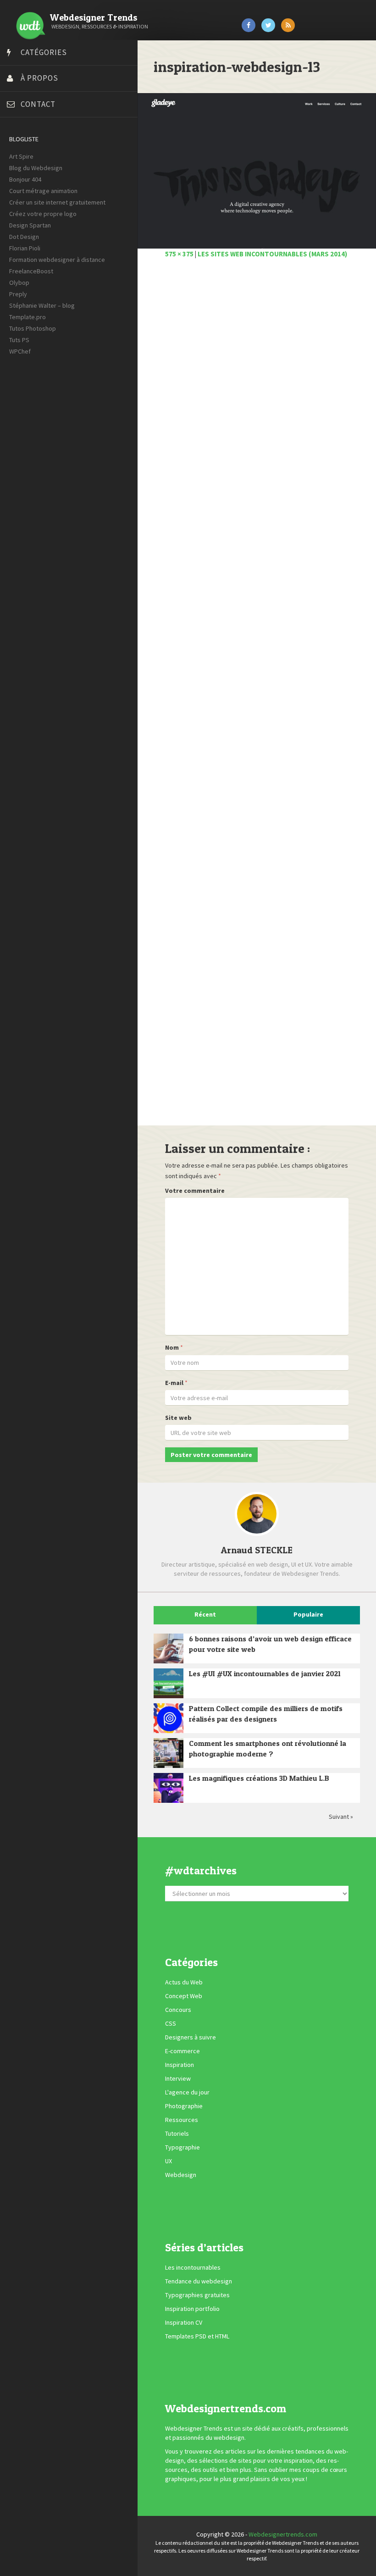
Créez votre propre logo (43, 214)
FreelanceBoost (31, 271)
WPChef (20, 351)
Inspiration (180, 2065)
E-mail (174, 1383)
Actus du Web (184, 1983)
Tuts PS (19, 340)
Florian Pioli (25, 248)
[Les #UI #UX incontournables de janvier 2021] (169, 1683)
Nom (172, 1347)
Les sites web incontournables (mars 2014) (272, 254)
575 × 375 (179, 254)
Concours (178, 2010)
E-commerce (182, 2051)
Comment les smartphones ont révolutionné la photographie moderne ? (268, 1748)
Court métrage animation (43, 191)
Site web (178, 1418)
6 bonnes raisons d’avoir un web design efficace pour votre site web (270, 1644)
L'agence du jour (187, 2093)
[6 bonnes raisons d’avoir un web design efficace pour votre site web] (169, 1648)
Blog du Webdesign (36, 168)
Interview (178, 2079)
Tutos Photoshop (33, 328)
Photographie (184, 2106)
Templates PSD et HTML (197, 2336)
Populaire (308, 1614)
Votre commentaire (195, 1191)
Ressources (182, 2120)
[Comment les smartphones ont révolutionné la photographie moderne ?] (169, 1753)
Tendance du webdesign (199, 2281)
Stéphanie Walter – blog (42, 305)
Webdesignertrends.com (283, 2534)
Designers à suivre (191, 2038)
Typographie (182, 2148)
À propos (39, 78)
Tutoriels (177, 2134)
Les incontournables (193, 2267)
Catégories (44, 52)
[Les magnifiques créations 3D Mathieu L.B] (169, 1788)
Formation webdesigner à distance (57, 260)
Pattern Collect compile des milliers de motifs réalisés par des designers (266, 1714)
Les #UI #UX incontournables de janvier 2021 (265, 1673)
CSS (171, 2024)
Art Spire (21, 156)
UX (169, 2161)
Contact (38, 104)
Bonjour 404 (25, 179)
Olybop (19, 283)
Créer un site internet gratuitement (57, 202)
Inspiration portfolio (192, 2309)
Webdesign (181, 2175)
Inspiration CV (184, 2322)
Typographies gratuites (197, 2295)
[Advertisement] (257, 697)
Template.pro (28, 317)
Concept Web (184, 1996)
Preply (18, 294)
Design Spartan (30, 225)
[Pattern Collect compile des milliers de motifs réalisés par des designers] (169, 1718)
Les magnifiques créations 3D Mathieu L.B (259, 1778)
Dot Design (24, 237)
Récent (205, 1614)
